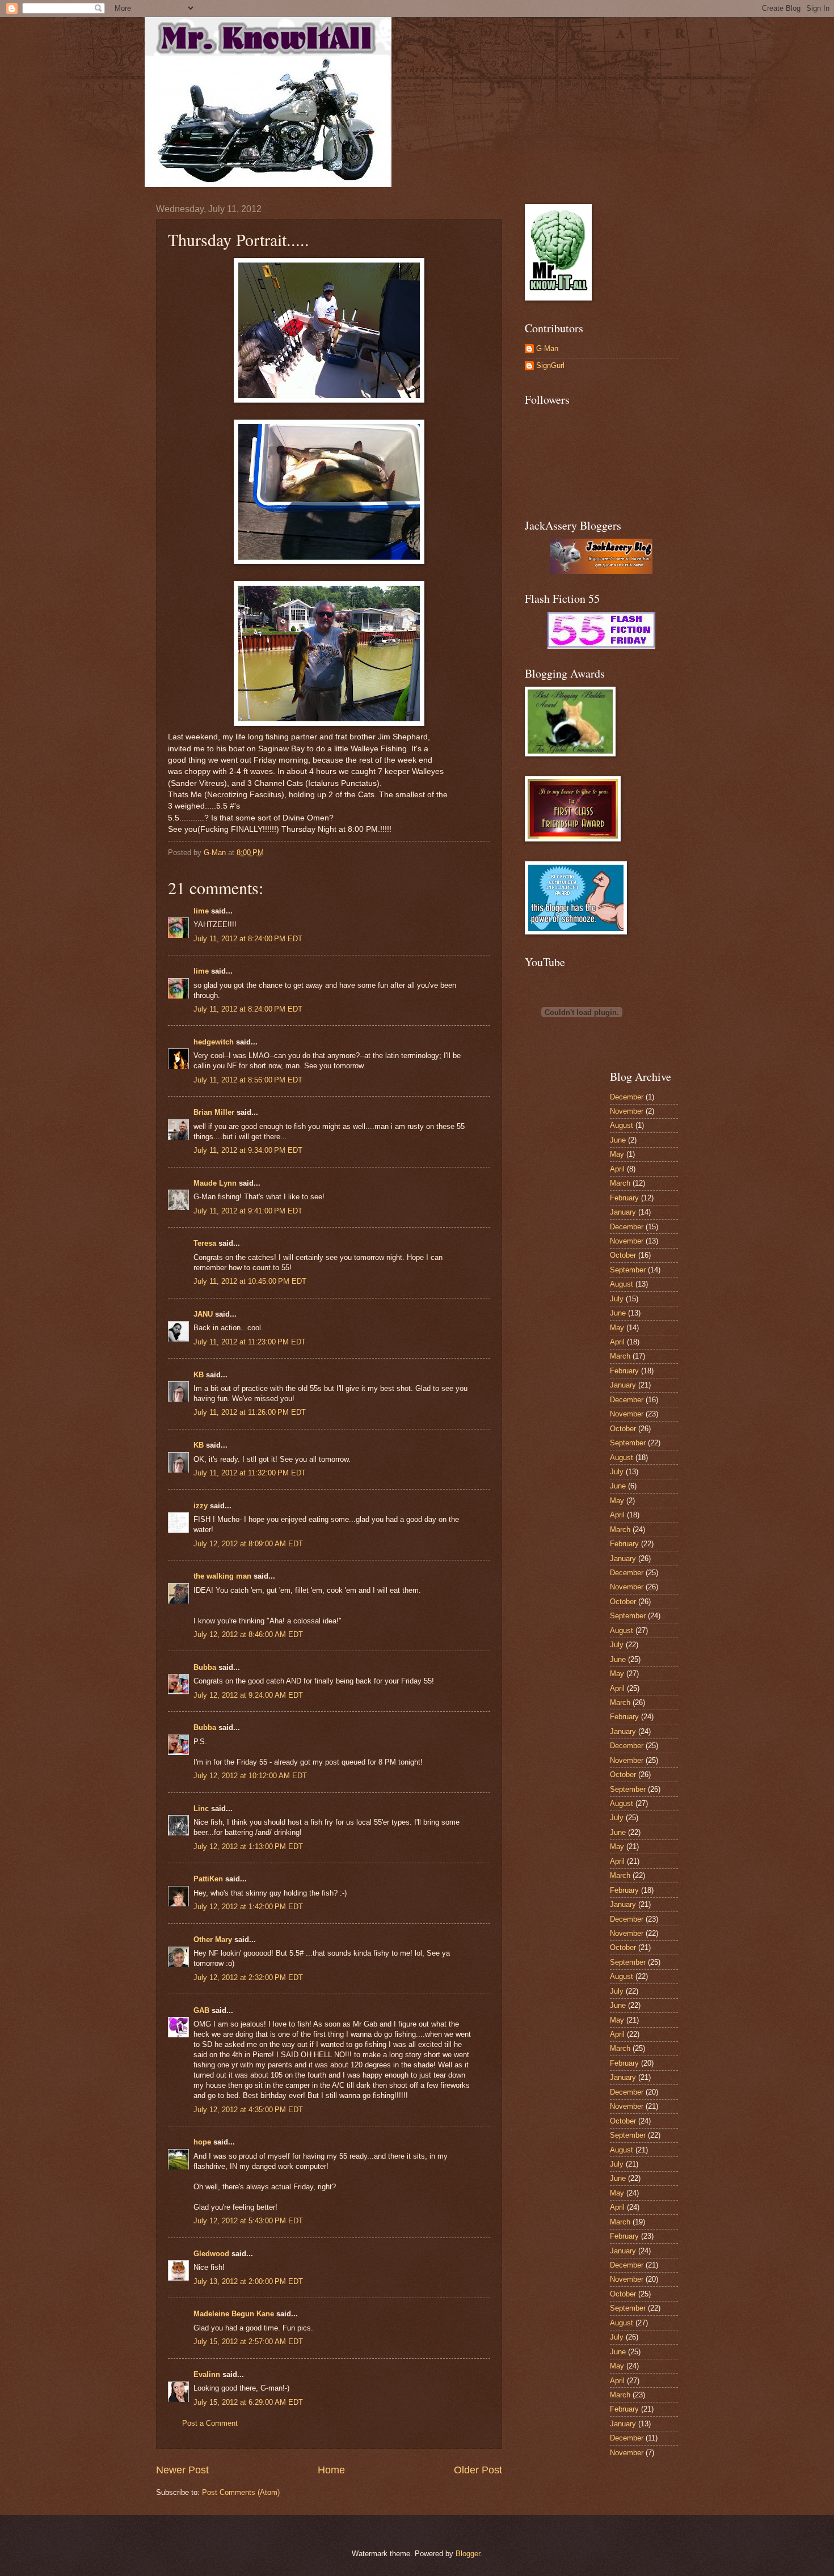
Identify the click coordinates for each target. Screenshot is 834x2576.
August (622, 1125)
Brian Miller (214, 1112)
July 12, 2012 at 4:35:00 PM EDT (248, 2110)
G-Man (547, 348)
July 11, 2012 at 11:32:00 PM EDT (250, 1473)
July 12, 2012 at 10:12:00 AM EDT (250, 1776)
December (627, 1097)
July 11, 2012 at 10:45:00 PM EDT (250, 1281)
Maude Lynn (215, 1183)
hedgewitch (214, 1042)
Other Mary (213, 1940)
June (618, 1140)
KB (199, 1375)
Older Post (478, 2470)
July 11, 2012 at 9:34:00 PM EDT (248, 1150)
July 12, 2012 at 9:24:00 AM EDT (248, 1695)
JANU (203, 1314)
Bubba (205, 1667)
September (628, 1270)
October (623, 1255)
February (624, 1198)
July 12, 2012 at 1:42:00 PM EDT (248, 1907)
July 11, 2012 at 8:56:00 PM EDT (248, 1080)
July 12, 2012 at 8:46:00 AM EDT (248, 1634)
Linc (201, 1809)
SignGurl (550, 365)
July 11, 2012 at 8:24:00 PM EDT (248, 939)
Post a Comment (210, 2423)
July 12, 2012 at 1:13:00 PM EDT (248, 1847)
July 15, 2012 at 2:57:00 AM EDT (248, 2342)
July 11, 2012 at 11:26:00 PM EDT (250, 1412)
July (617, 1299)
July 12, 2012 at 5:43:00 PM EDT (248, 2221)
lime (201, 911)
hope (202, 2142)
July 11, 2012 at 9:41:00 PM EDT (248, 1211)
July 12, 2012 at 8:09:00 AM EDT (248, 1544)
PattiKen (208, 1879)
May (617, 1154)
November (627, 1111)
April (617, 1169)
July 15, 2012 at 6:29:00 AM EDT (248, 2402)
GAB (201, 2010)
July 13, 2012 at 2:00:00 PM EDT (248, 2281)
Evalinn (207, 2374)
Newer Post (182, 2470)
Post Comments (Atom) (241, 2492)
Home (331, 2470)
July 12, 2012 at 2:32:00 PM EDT (248, 1978)
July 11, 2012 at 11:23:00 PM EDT (250, 1342)
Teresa (205, 1243)
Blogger (468, 2554)
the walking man (222, 1576)
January (623, 1212)
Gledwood (211, 2254)
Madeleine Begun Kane (234, 2314)
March (620, 1183)
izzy (201, 1506)
